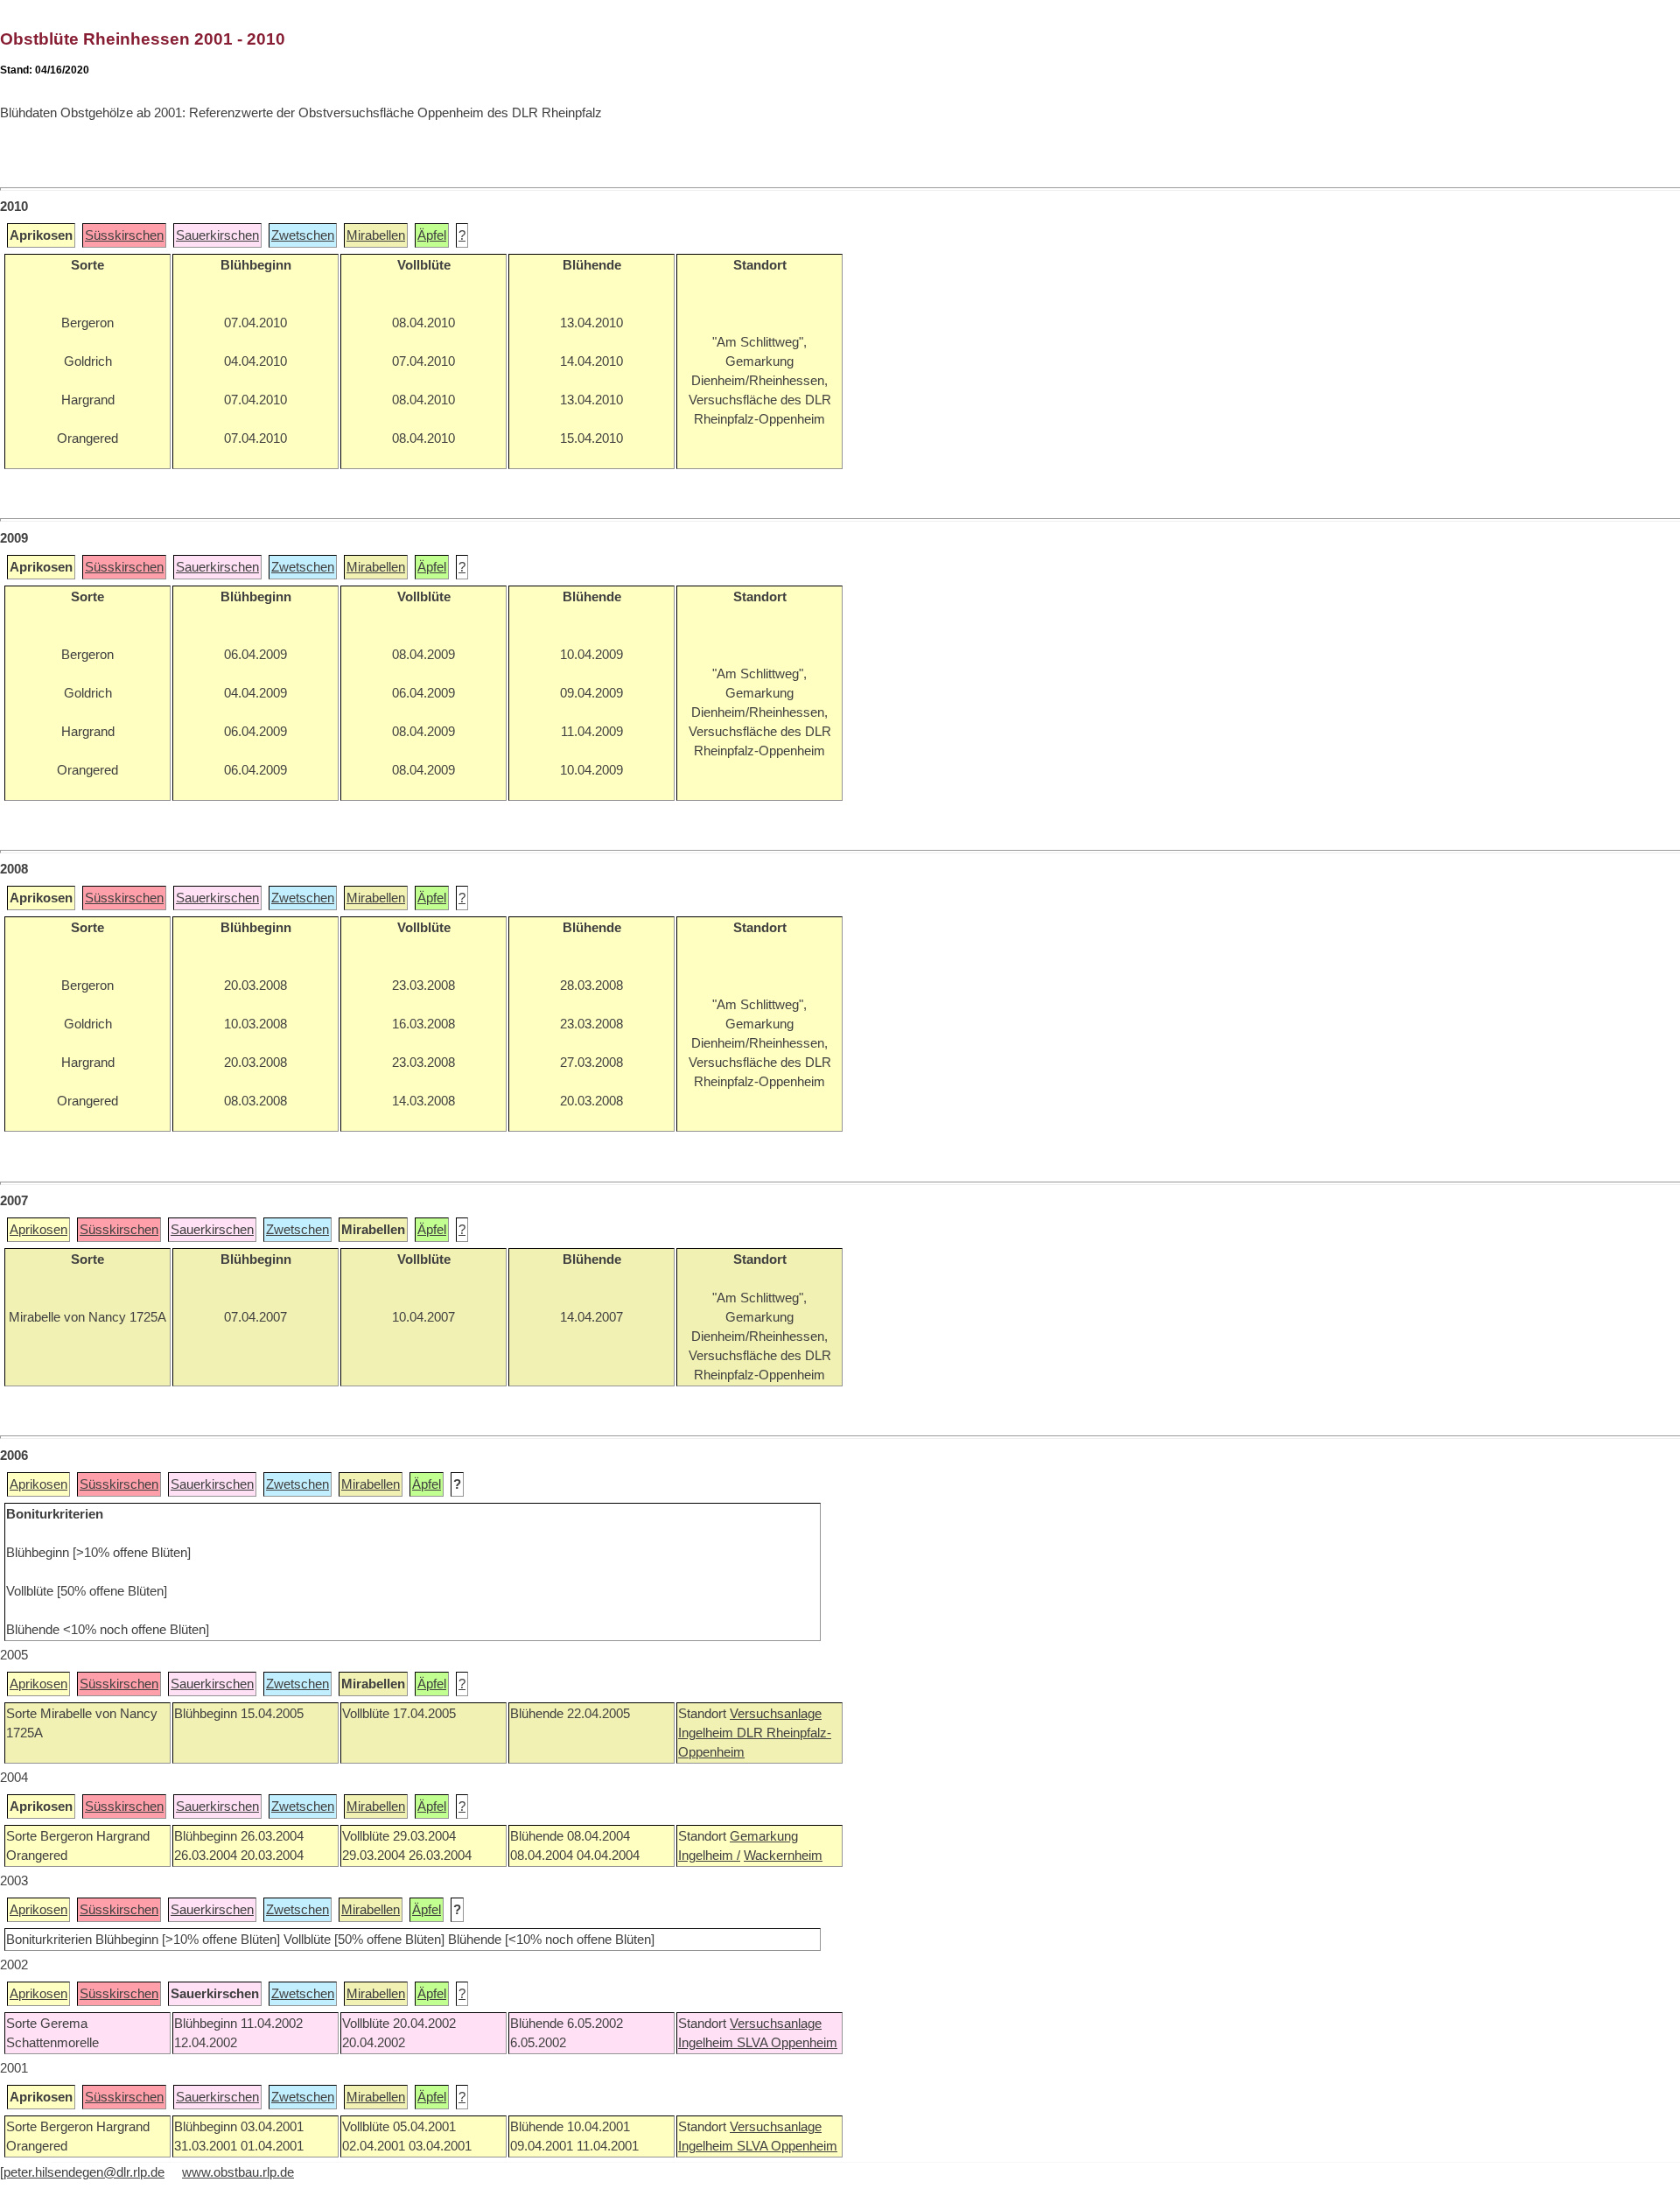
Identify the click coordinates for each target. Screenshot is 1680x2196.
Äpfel (432, 235)
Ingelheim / (709, 1856)
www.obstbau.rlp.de (238, 2172)
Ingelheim (707, 1733)
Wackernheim (783, 1856)
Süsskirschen (124, 235)
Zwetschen (303, 235)
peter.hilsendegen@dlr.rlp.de (84, 2172)
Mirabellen (376, 235)
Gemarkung (764, 1836)
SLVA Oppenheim (787, 2043)
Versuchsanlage (776, 1714)
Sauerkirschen (217, 235)
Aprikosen (38, 1230)
